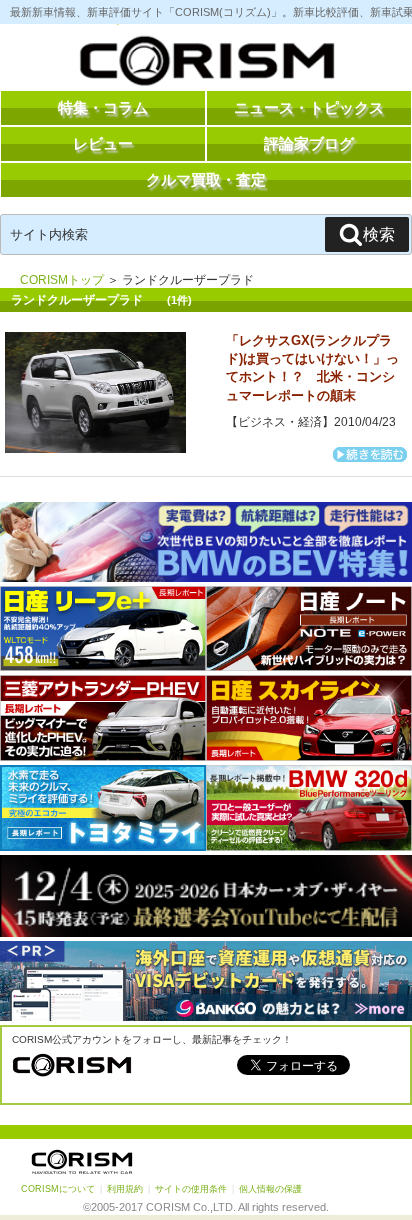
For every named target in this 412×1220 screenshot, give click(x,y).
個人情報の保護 (270, 1189)
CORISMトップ (62, 280)
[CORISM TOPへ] (206, 65)
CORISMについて (58, 1189)
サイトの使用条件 (191, 1189)
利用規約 (125, 1189)
